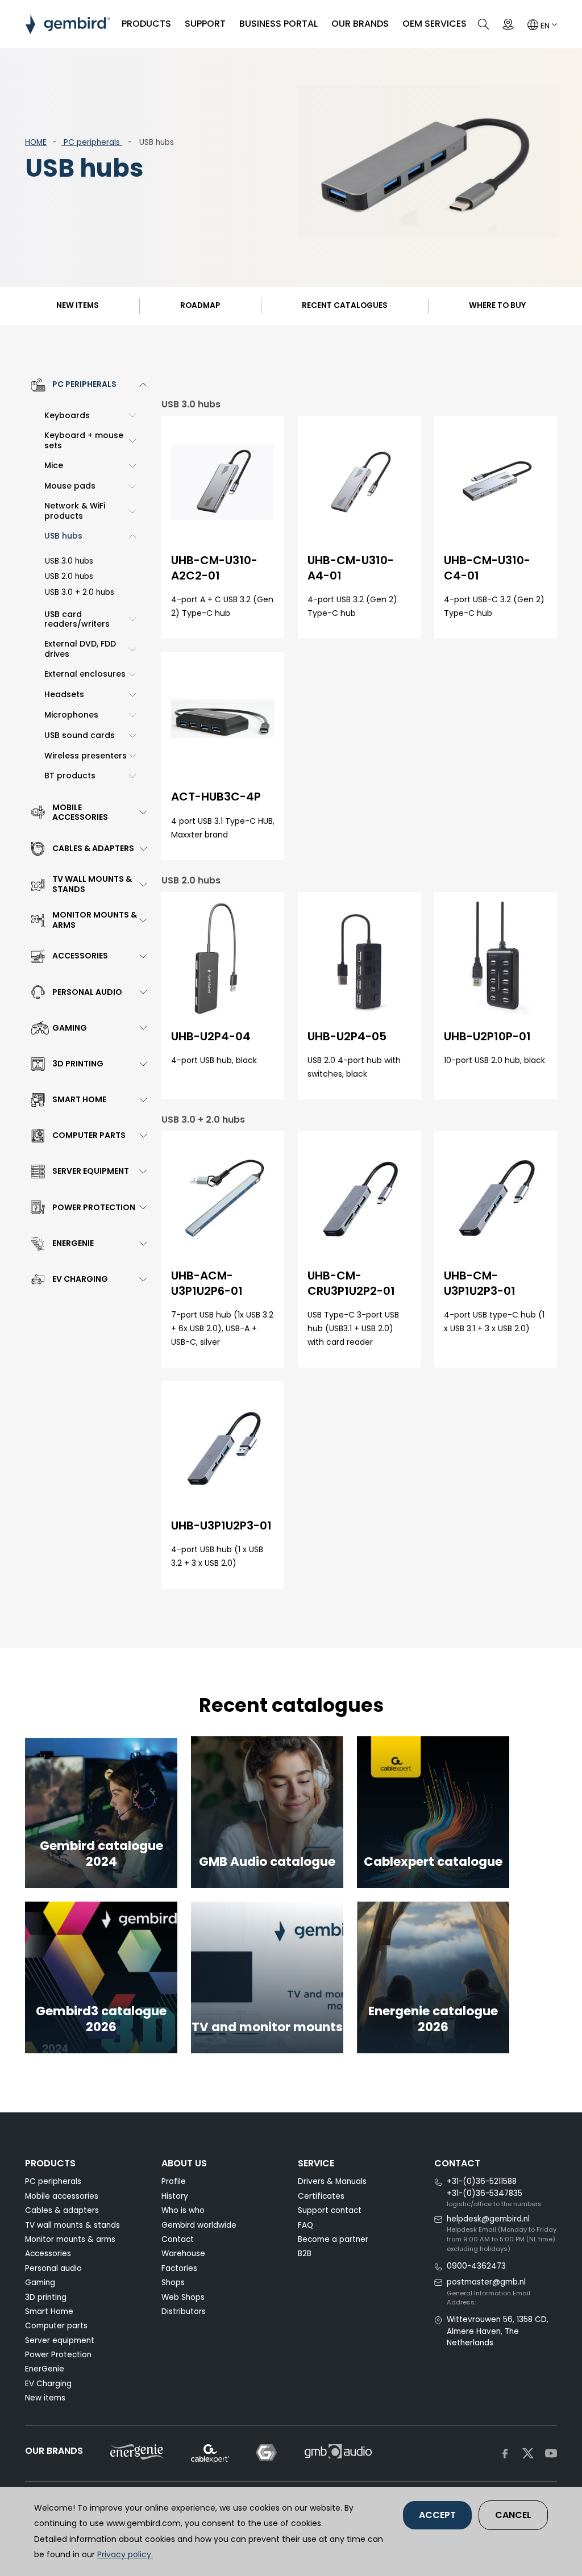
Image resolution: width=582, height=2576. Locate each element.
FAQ (305, 2225)
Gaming (40, 2283)
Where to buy (497, 305)
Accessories (48, 2254)
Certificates (321, 2196)
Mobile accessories (62, 2196)
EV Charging (48, 2384)
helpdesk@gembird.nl (488, 2219)
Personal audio (53, 2268)
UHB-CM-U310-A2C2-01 (214, 568)
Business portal (278, 24)
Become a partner (333, 2239)
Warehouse (183, 2254)
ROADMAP (200, 305)
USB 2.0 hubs (69, 576)
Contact (178, 2239)
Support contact (330, 2210)
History (175, 2196)
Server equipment (60, 2341)
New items (78, 305)
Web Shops (183, 2297)
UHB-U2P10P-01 (487, 1036)
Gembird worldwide (199, 2225)
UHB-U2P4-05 (347, 1036)
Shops (173, 2283)
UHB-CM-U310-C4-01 (487, 568)
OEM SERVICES (435, 24)
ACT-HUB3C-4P (216, 797)
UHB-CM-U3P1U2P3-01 (480, 1283)
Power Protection (58, 2355)
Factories (179, 2268)
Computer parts (56, 2326)
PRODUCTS (146, 24)
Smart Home (49, 2312)
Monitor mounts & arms (70, 2239)
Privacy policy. (125, 2554)
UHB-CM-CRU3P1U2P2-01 (351, 1283)
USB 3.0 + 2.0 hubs (80, 592)
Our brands (360, 24)
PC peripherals (92, 142)
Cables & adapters (62, 2210)
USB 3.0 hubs (69, 561)
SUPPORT (205, 24)
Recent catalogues (345, 305)
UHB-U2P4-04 (211, 1036)
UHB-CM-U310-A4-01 (351, 568)
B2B (305, 2254)
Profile (174, 2181)
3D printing (46, 2297)
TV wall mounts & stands (72, 2225)
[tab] (86, 385)
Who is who (183, 2210)
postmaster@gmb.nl (486, 2282)
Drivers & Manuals (332, 2181)
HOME (36, 142)
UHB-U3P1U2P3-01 (221, 1525)
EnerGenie (45, 2369)
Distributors (184, 2312)
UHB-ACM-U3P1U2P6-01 (207, 1283)
